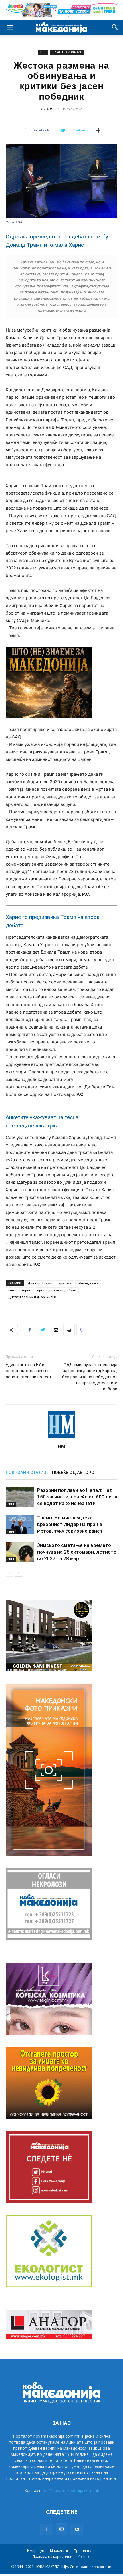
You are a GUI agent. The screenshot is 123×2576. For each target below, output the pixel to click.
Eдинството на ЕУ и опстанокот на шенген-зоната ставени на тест (29, 1371)
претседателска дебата (57, 1290)
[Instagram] (61, 2529)
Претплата (83, 2551)
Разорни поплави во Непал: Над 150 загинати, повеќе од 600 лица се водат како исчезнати (77, 1497)
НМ (50, 109)
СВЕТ (43, 52)
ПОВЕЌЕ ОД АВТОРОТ (75, 1473)
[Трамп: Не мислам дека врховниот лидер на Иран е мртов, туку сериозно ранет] (20, 1524)
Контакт (84, 2557)
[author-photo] (61, 1438)
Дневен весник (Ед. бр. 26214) (32, 1297)
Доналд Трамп (40, 1283)
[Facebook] (29, 1330)
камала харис (20, 1290)
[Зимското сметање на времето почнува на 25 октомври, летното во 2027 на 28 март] (20, 1552)
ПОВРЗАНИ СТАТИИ (26, 1473)
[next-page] (18, 1573)
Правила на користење (52, 2557)
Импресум (36, 2551)
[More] (98, 130)
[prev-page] (9, 1573)
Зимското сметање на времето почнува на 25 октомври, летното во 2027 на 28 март (77, 1552)
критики (65, 1283)
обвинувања (88, 1283)
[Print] (69, 1330)
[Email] (56, 1330)
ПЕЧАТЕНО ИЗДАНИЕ (67, 52)
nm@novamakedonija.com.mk (71, 2490)
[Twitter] (43, 1330)
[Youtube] (77, 2530)
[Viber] (82, 1330)
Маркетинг (59, 2551)
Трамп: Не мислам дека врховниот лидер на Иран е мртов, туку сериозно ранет (70, 1524)
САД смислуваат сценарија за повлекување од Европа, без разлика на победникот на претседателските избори (90, 1377)
